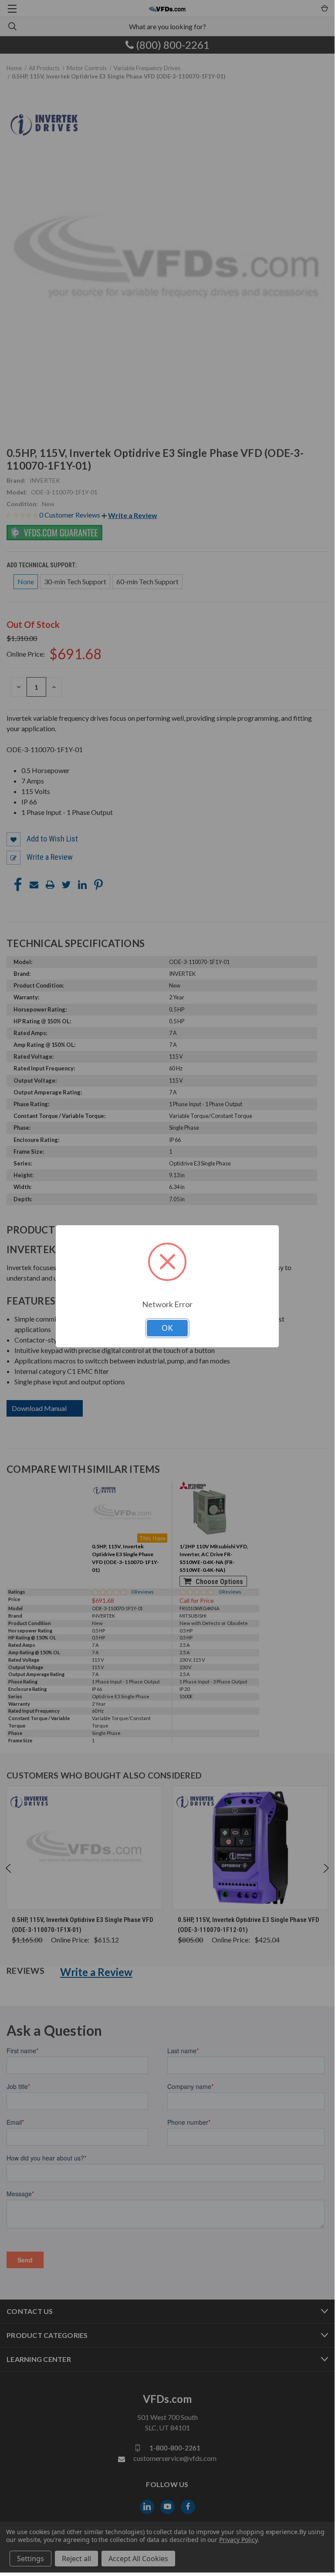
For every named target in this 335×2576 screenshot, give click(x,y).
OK (167, 1328)
